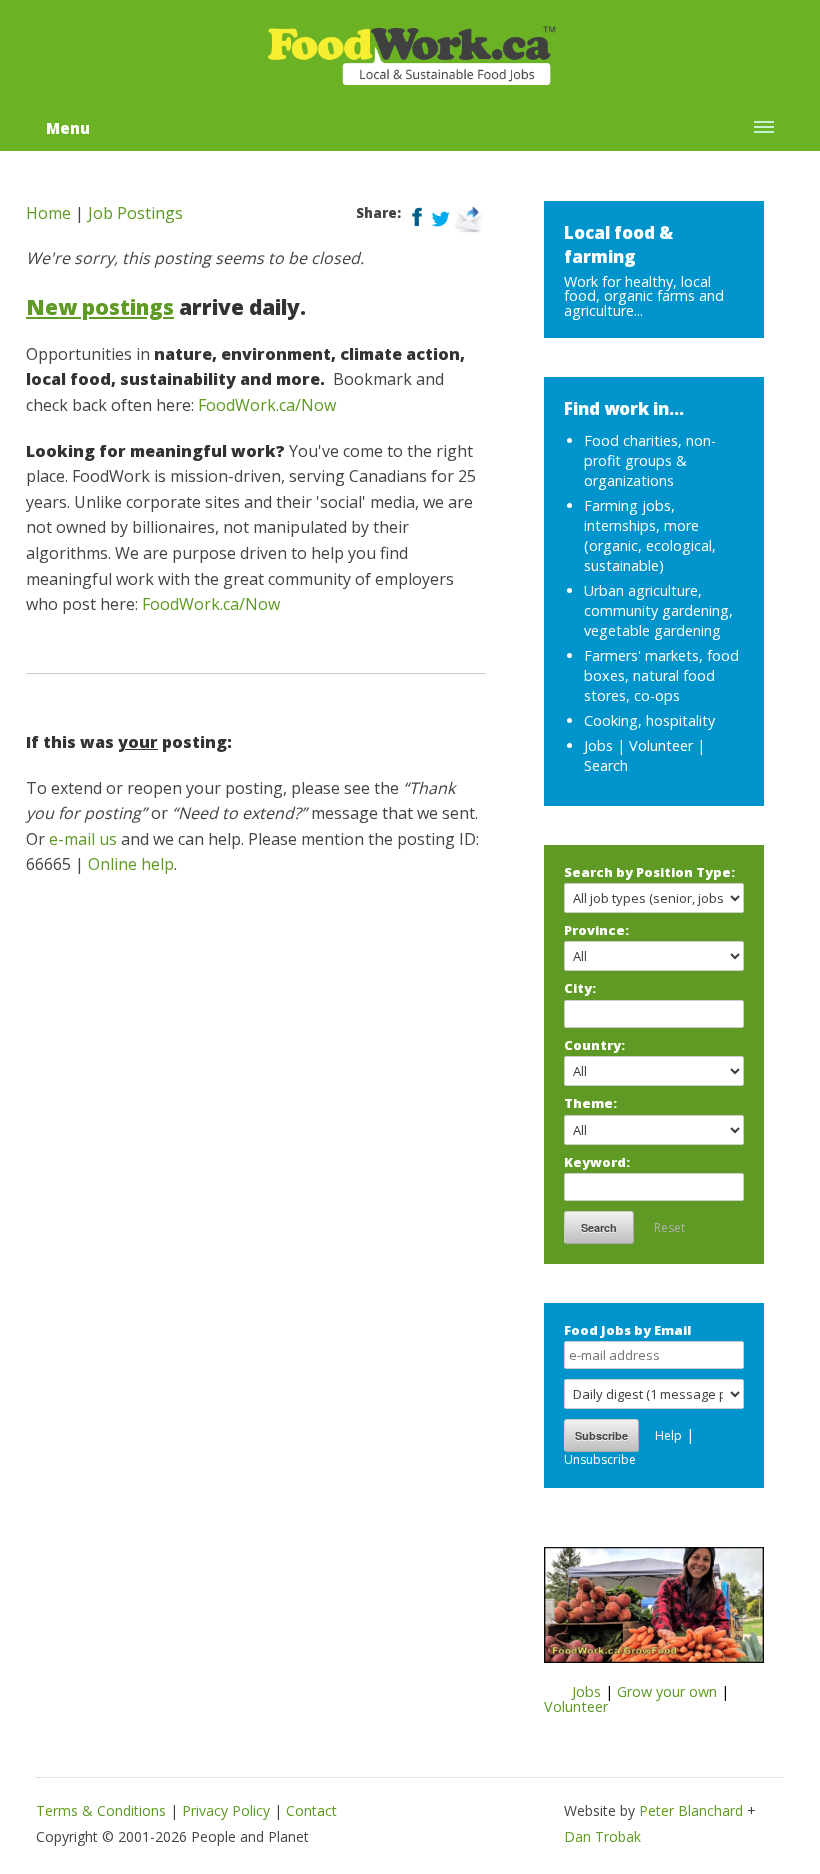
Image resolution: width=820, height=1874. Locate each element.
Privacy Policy (226, 1810)
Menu (68, 128)
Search (606, 765)
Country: (594, 1045)
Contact (311, 1810)
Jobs (598, 745)
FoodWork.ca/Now (267, 405)
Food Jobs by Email (627, 1330)
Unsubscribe (600, 1459)
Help (668, 1435)
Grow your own (667, 1691)
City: (580, 988)
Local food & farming (618, 244)
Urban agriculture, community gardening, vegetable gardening (658, 610)
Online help (131, 864)
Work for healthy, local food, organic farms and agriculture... (644, 296)
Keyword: (597, 1162)
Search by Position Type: (649, 872)
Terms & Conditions (101, 1810)
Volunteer (661, 745)
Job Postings (135, 213)
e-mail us (83, 839)
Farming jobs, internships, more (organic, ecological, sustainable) (650, 535)
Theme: (590, 1103)
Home (48, 213)
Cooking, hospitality (649, 720)
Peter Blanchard (691, 1810)
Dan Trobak (602, 1836)
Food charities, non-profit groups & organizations (650, 460)
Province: (596, 930)
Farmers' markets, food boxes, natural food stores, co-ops (661, 675)
